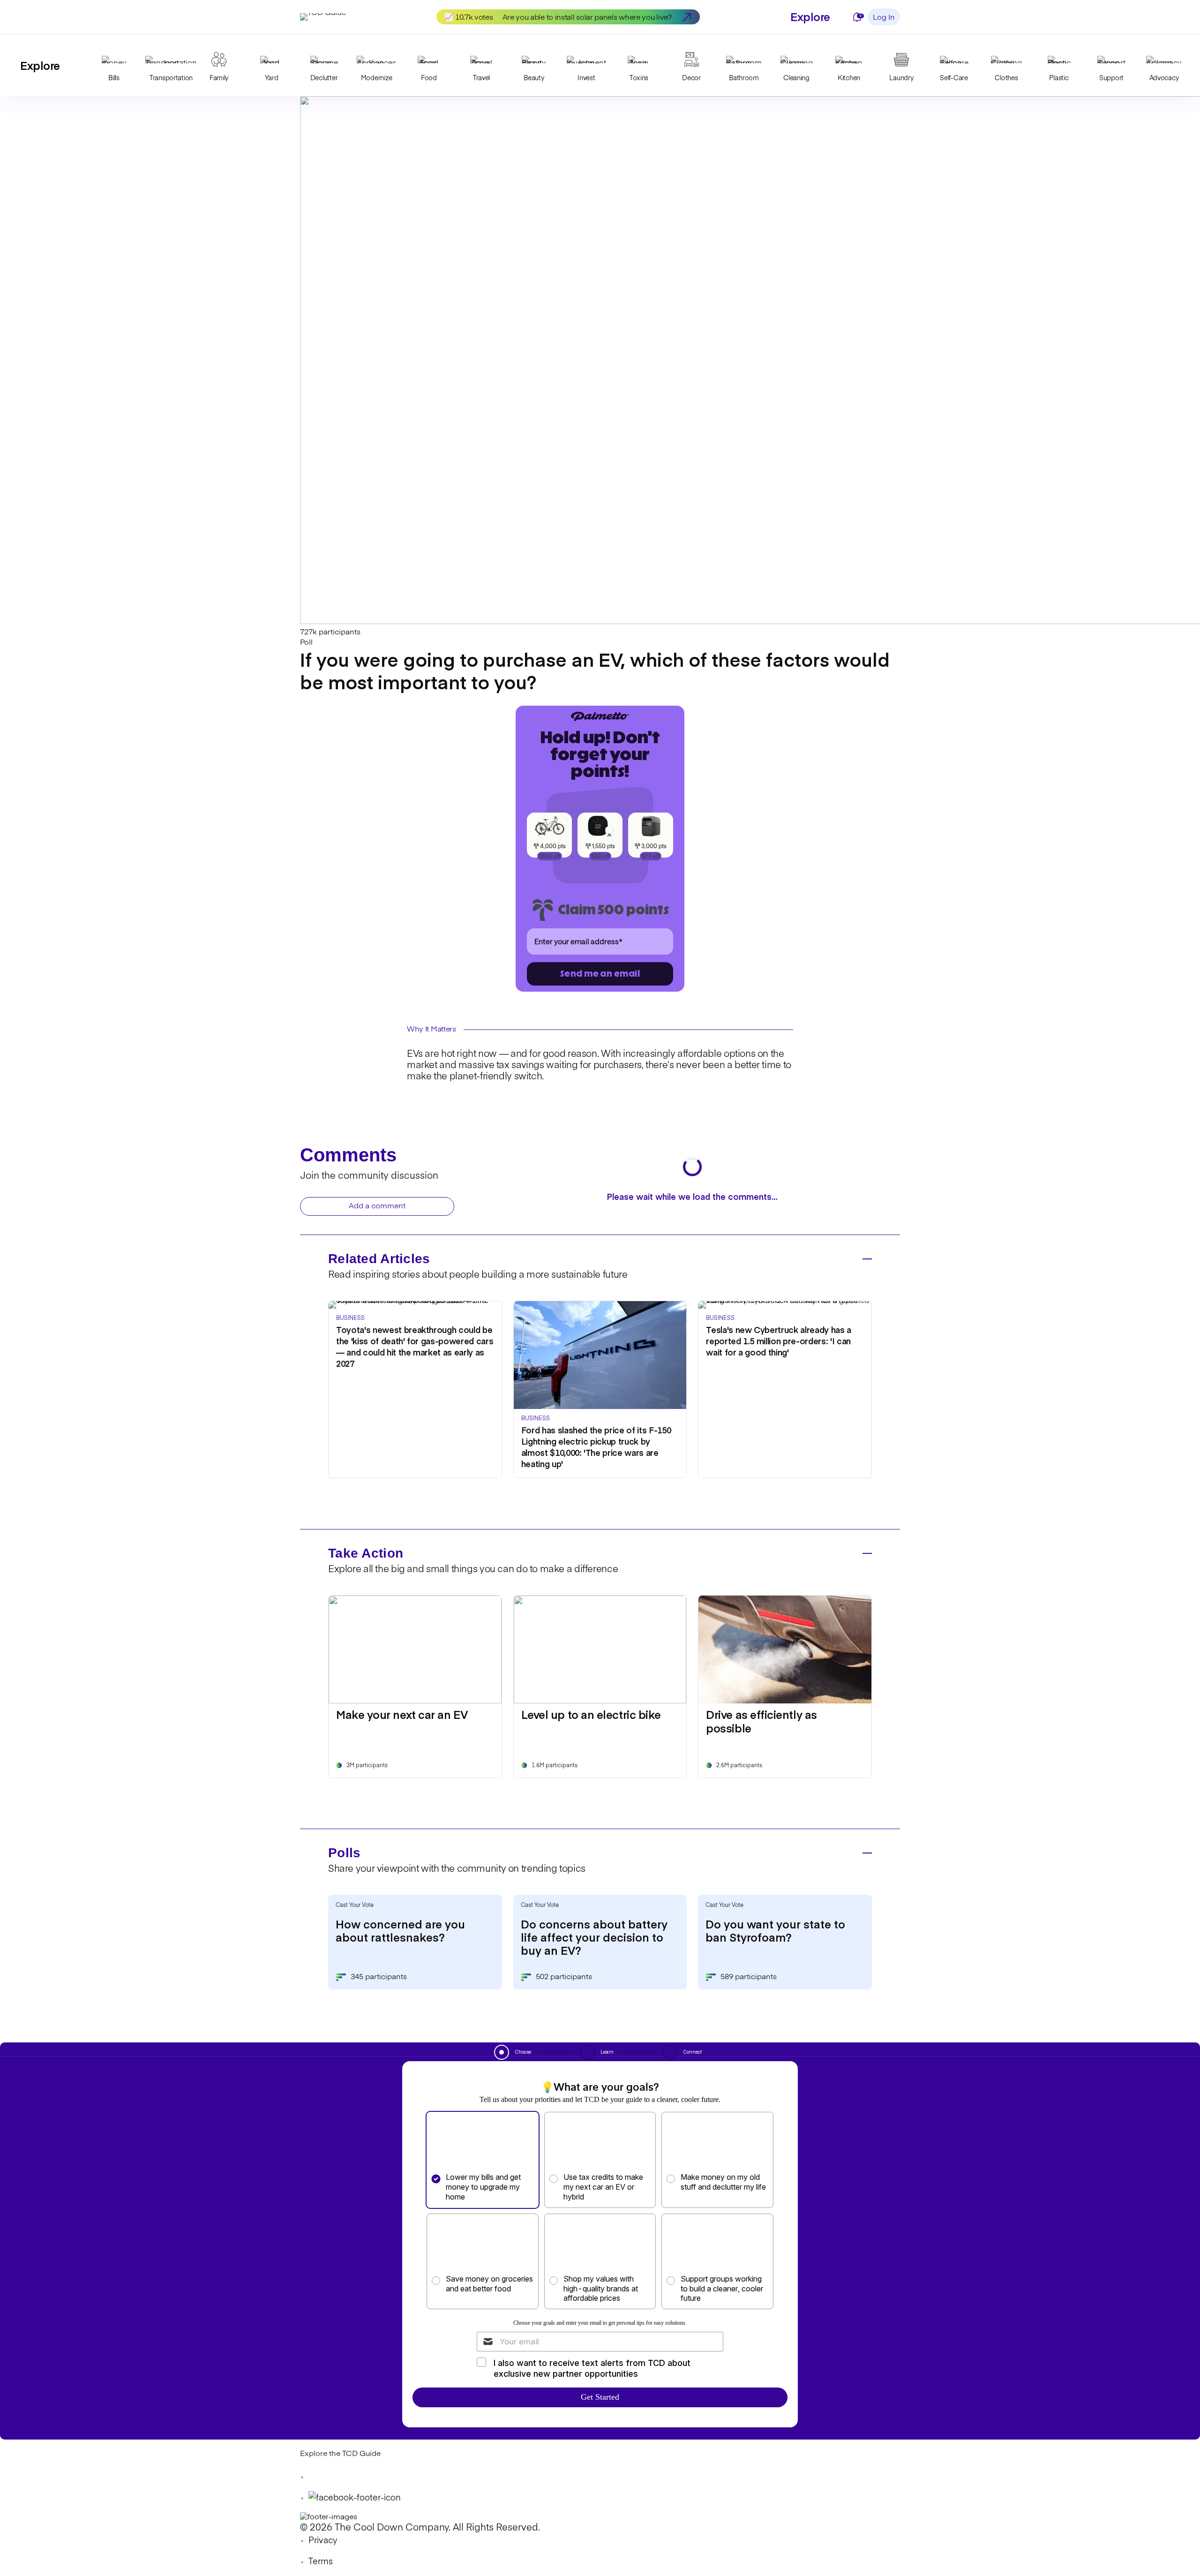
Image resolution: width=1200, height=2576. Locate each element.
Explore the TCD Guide (340, 2454)
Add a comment (377, 1206)
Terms (321, 2562)
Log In (884, 18)
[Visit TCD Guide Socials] (319, 2477)
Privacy (323, 2541)
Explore (810, 16)
